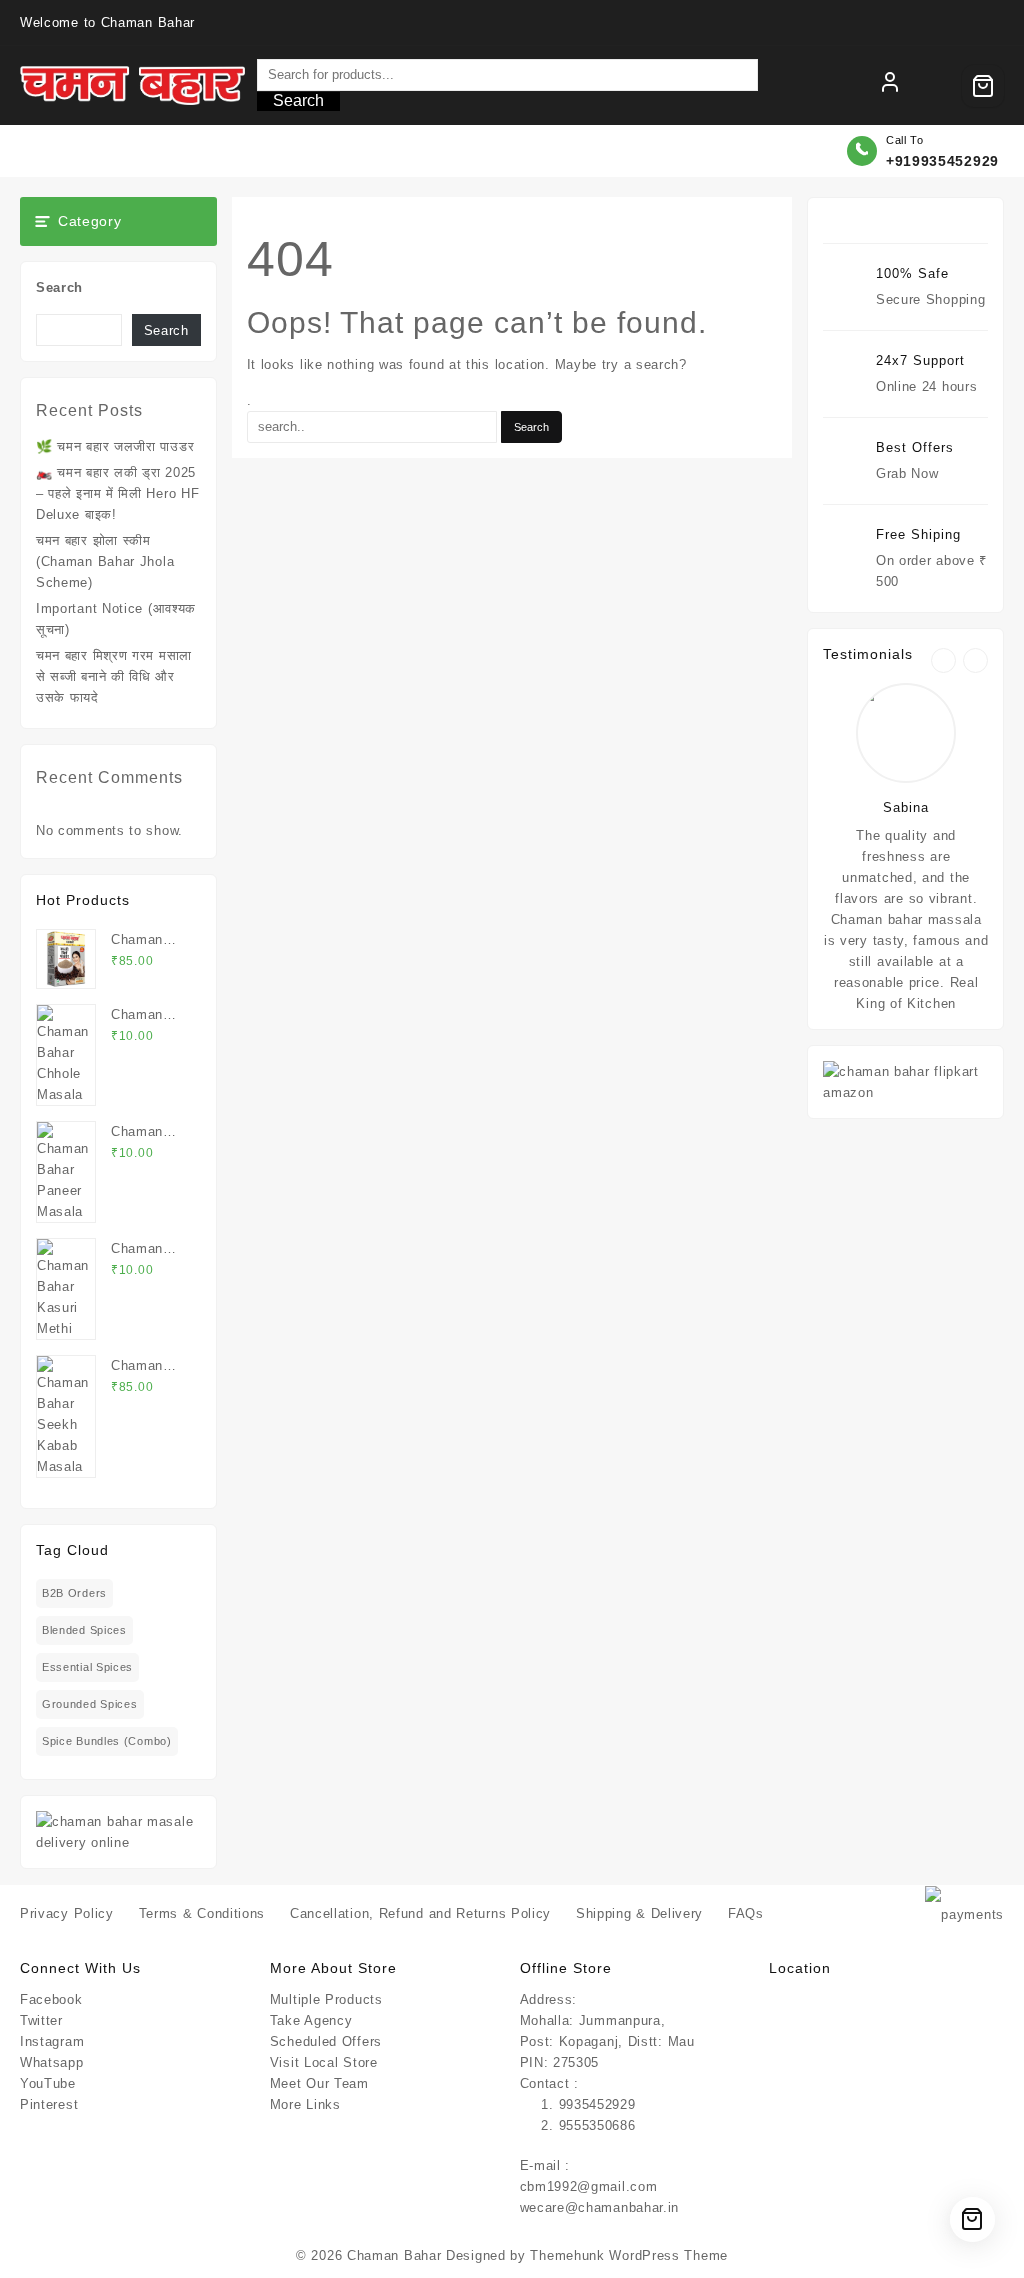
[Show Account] (890, 86)
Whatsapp (52, 2062)
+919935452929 (942, 161)
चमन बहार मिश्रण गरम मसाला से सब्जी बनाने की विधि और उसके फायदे (114, 676)
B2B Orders (74, 1593)
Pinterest (49, 2104)
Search (298, 100)
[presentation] (943, 660)
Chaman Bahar (394, 2255)
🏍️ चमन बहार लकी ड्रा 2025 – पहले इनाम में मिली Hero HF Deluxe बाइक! (117, 493)
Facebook (51, 1999)
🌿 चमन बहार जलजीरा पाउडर (115, 446)
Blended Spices (84, 1630)
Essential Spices (87, 1667)
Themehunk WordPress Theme (629, 2255)
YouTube (48, 2083)
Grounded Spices (90, 1704)
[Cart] (983, 86)
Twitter (41, 2020)
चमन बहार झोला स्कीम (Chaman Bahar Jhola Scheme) (105, 561)
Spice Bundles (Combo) (107, 1741)
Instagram (52, 2041)
